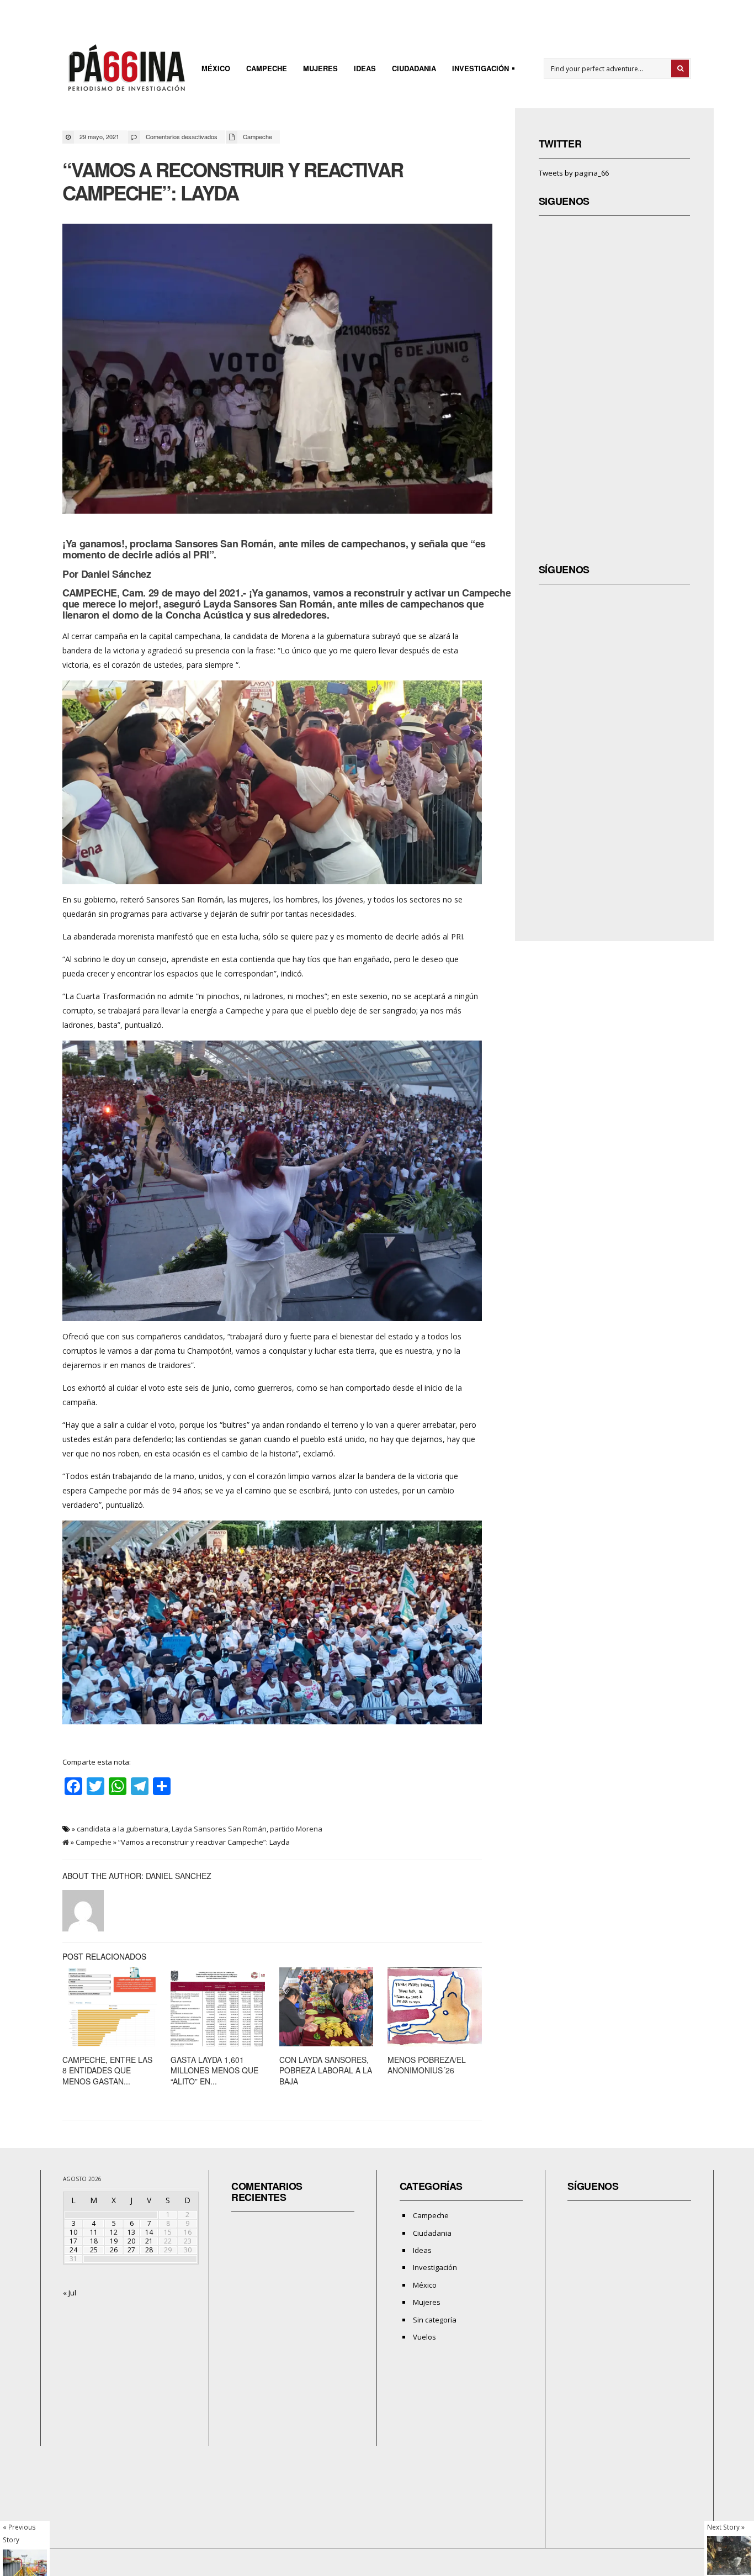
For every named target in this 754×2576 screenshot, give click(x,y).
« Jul (70, 2293)
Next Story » (726, 2527)
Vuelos (424, 2337)
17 (73, 2241)
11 (94, 2232)
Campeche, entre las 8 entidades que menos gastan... (107, 2070)
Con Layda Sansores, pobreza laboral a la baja (326, 2070)
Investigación (477, 70)
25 (94, 2250)
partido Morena (296, 1829)
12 (114, 2232)
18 (94, 2241)
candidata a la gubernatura (123, 1829)
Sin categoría (435, 2320)
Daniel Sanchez (179, 1876)
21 (149, 2241)
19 (114, 2241)
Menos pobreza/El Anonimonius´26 (427, 2065)
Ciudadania (414, 68)
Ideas (365, 68)
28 (149, 2250)
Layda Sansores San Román (219, 1829)
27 (131, 2250)
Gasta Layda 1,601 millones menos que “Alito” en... (214, 2070)
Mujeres (320, 68)
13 (131, 2232)
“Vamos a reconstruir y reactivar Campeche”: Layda (233, 181)
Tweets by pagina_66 (574, 173)
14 (149, 2232)
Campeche (267, 68)
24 (73, 2250)
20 (131, 2241)
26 (114, 2250)
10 (73, 2232)
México (216, 68)
